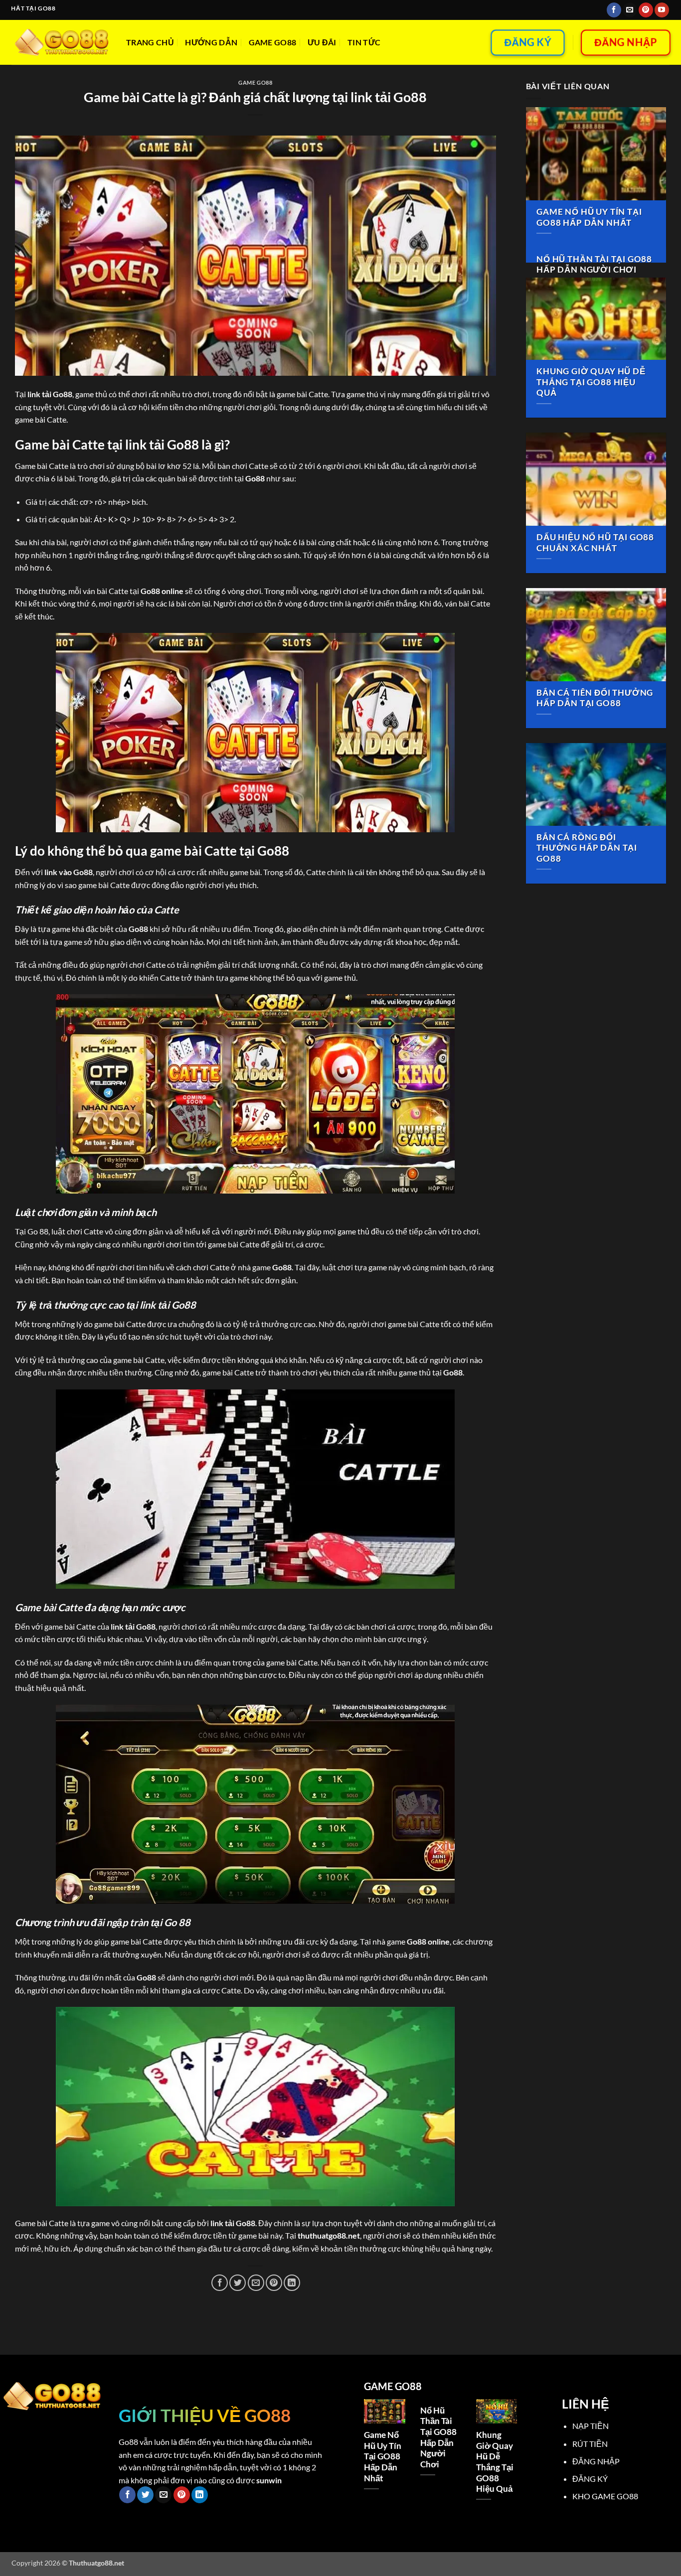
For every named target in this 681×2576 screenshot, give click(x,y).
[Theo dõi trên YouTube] (662, 10)
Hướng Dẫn (211, 42)
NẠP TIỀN (591, 2426)
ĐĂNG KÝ (590, 2479)
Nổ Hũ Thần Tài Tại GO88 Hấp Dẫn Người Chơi (594, 265)
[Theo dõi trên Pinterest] (646, 10)
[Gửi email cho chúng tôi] (630, 10)
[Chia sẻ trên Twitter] (238, 2283)
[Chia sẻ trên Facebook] (220, 2283)
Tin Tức (364, 42)
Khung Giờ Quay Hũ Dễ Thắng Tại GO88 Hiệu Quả (591, 382)
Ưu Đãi (322, 42)
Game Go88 (273, 42)
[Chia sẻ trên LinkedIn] (292, 2283)
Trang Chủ (150, 42)
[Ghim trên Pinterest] (274, 2283)
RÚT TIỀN (590, 2444)
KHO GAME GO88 (605, 2496)
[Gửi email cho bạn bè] (256, 2283)
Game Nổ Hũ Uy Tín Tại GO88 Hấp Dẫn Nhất (589, 217)
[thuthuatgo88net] (61, 42)
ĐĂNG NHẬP (596, 2461)
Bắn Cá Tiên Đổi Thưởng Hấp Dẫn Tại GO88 (595, 698)
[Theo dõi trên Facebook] (614, 10)
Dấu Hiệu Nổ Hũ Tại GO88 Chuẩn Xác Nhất (595, 543)
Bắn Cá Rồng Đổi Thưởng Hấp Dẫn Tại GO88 (587, 848)
